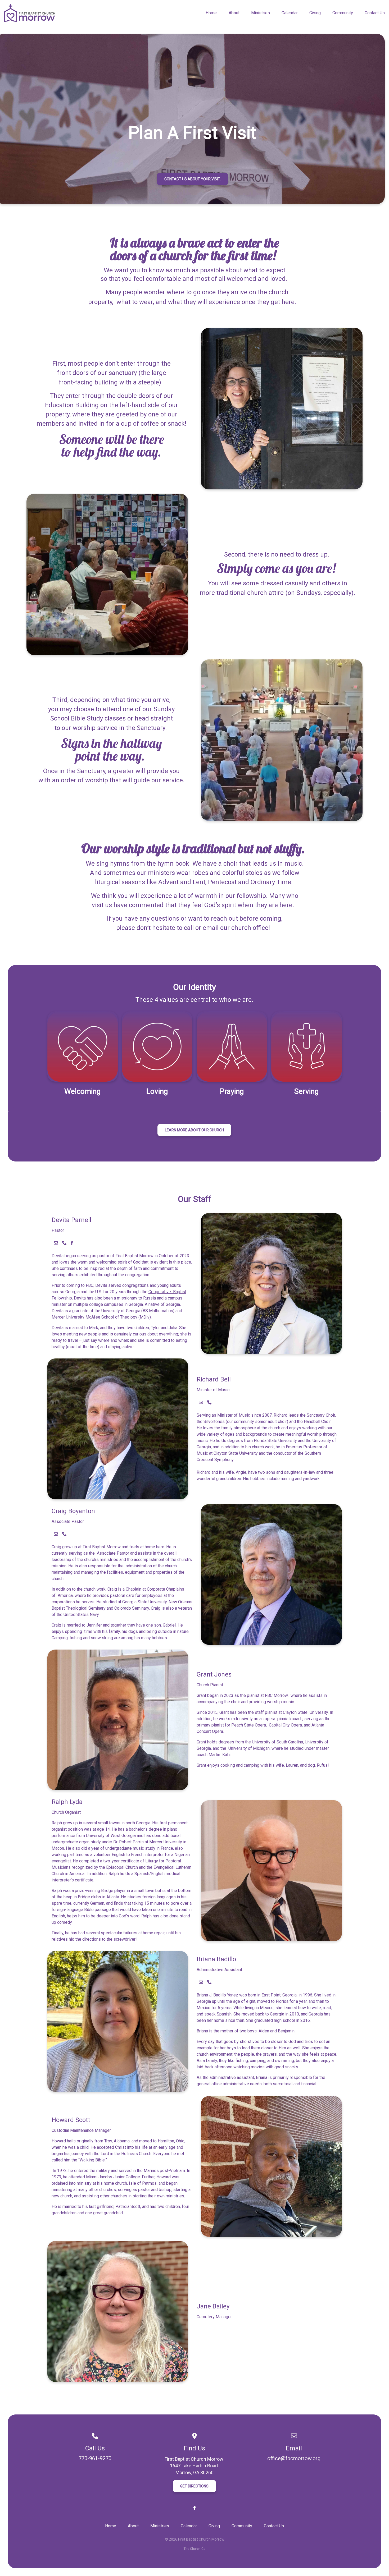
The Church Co (195, 2549)
